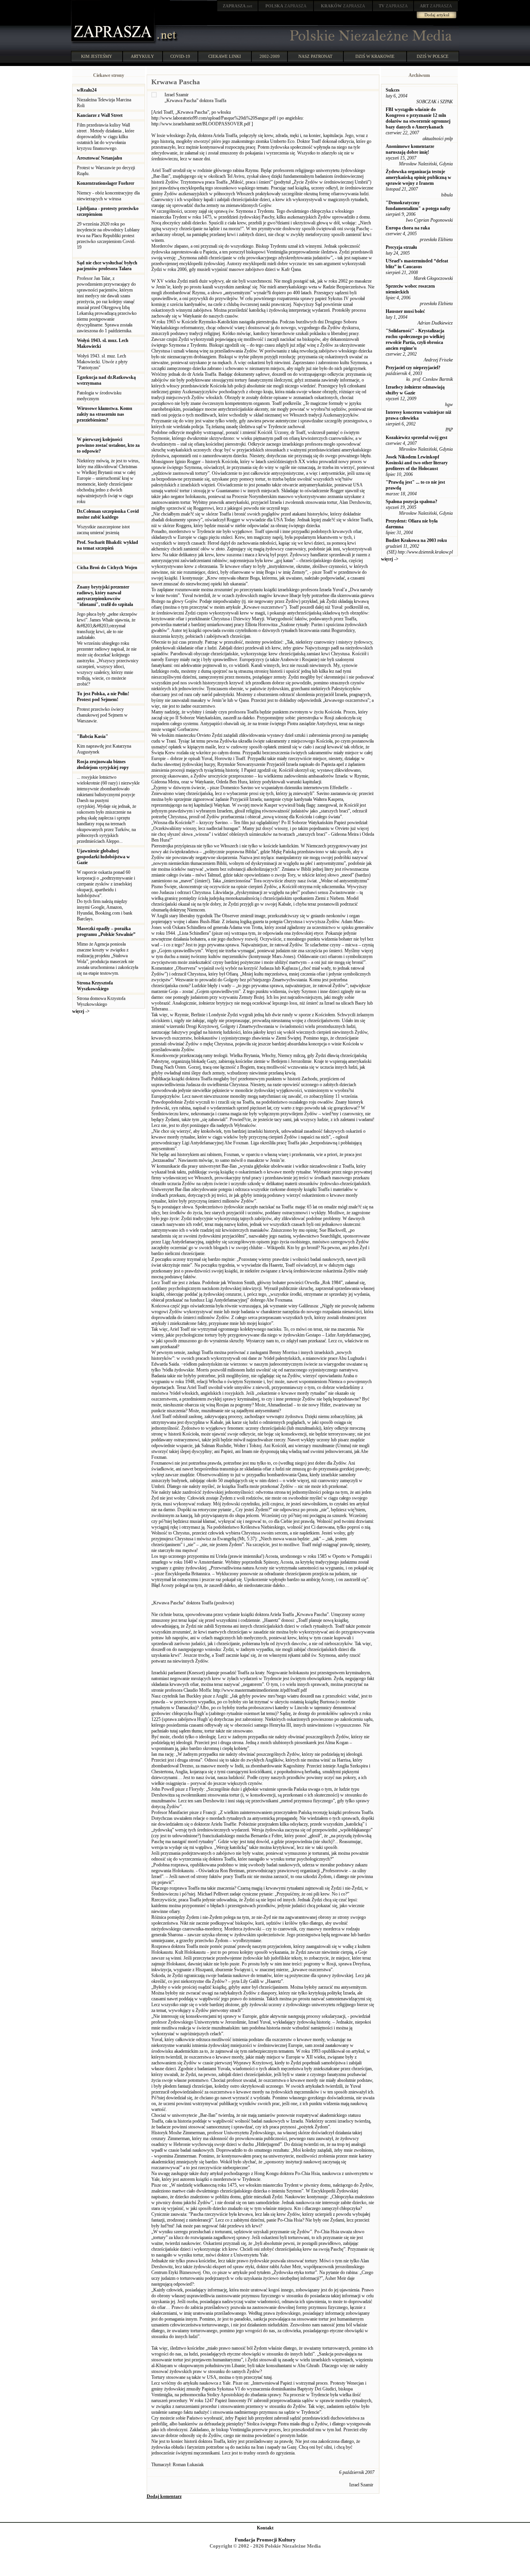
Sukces (393, 90)
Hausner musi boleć (405, 311)
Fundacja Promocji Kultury (265, 2540)
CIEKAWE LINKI (225, 56)
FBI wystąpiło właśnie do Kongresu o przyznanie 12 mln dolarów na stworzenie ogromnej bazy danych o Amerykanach (418, 118)
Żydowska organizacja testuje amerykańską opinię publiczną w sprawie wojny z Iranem (418, 177)
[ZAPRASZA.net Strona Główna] (114, 43)
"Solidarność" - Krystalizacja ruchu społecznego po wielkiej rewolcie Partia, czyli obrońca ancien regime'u (415, 339)
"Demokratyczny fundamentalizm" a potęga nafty (418, 206)
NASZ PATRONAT (315, 56)
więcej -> (81, 1011)
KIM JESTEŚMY (97, 56)
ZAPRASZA (286, 6)
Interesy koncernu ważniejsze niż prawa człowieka (418, 415)
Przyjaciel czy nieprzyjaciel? (413, 368)
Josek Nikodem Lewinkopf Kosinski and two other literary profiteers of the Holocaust (417, 463)
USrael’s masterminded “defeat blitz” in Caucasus (417, 264)
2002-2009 (270, 56)
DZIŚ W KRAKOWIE (375, 56)
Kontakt (265, 2528)
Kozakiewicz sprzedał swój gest (417, 437)
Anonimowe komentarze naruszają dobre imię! (410, 149)
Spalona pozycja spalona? (411, 502)
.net (237, 6)
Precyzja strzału (401, 247)
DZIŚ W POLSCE (433, 56)
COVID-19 (180, 56)
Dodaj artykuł (437, 15)
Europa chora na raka (408, 228)
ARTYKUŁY (142, 56)
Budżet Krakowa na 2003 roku (416, 540)
